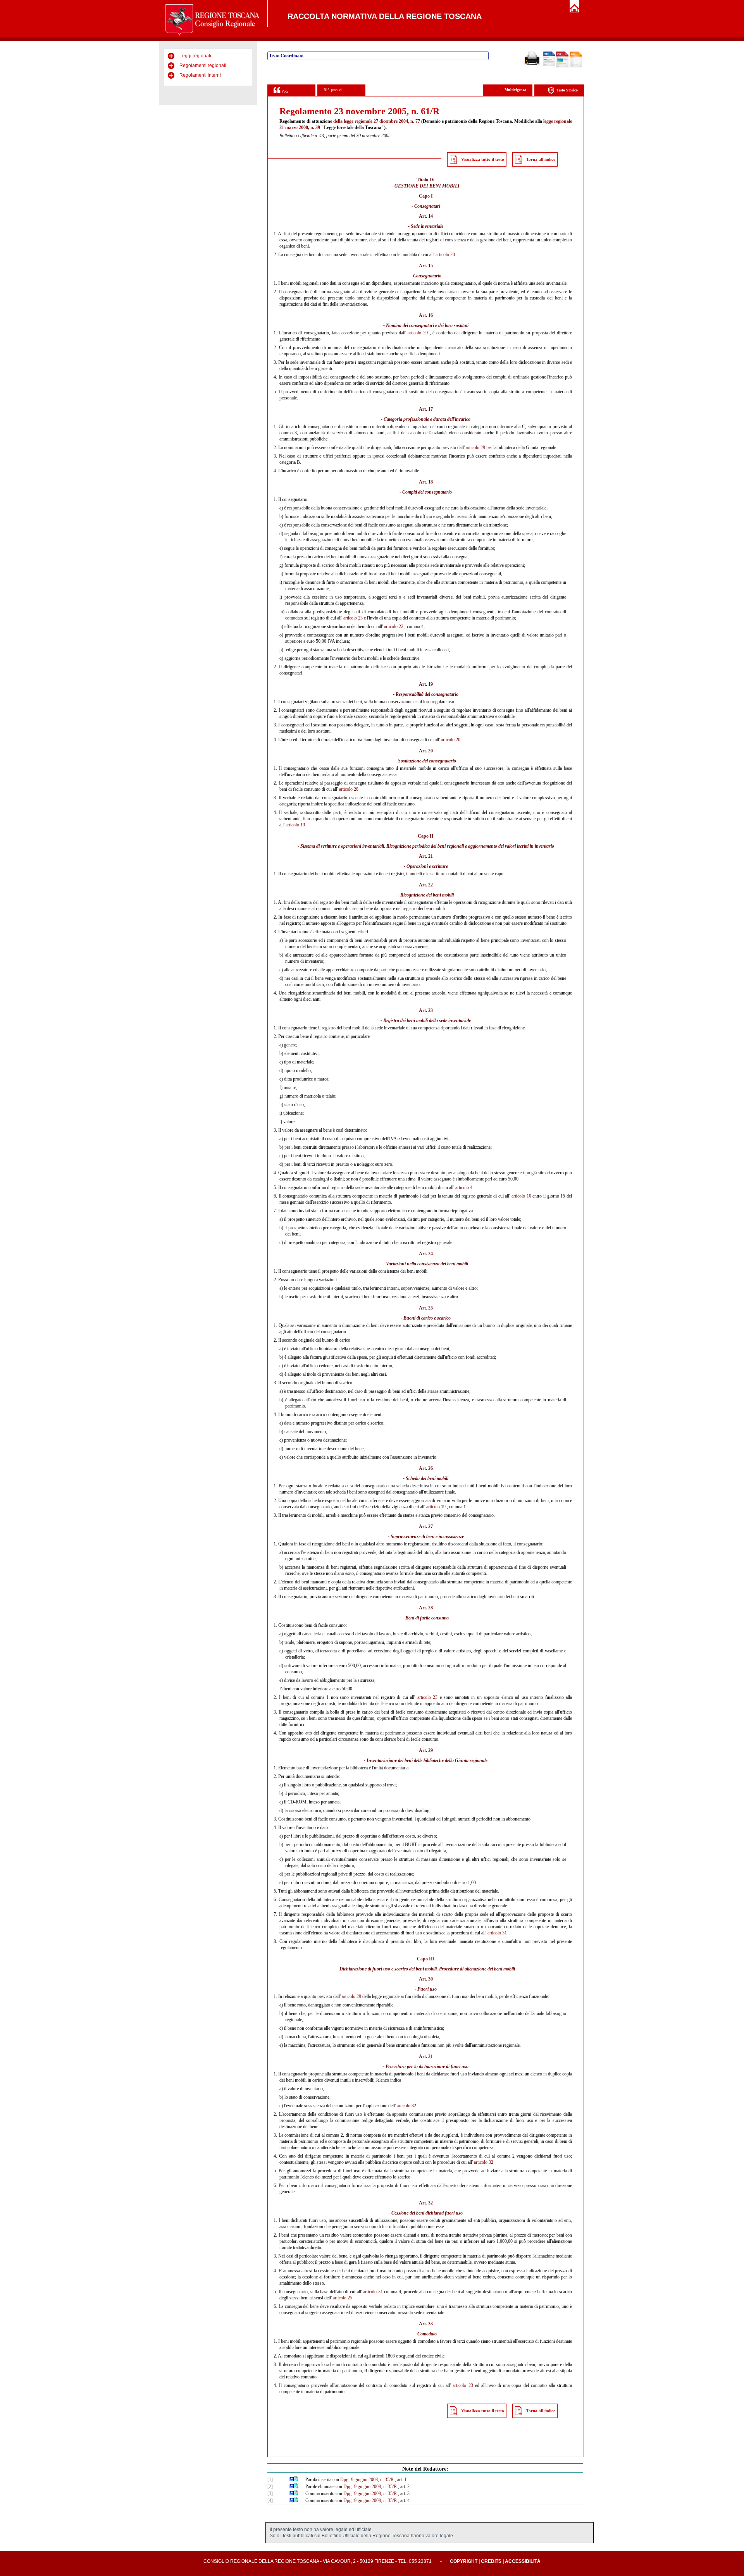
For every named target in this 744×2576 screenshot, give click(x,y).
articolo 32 (406, 2106)
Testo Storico (567, 90)
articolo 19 (295, 825)
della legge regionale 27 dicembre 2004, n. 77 (377, 121)
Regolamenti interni (200, 75)
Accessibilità (523, 2561)
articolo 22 (394, 626)
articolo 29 (418, 333)
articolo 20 (445, 255)
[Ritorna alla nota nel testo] (292, 2480)
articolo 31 (497, 1933)
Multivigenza (515, 90)
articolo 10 (521, 1196)
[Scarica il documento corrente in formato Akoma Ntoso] (576, 66)
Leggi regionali (195, 56)
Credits (491, 2561)
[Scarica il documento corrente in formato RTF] (549, 65)
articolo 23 (353, 618)
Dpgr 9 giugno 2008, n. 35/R (367, 2480)
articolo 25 (343, 2298)
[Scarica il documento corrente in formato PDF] (562, 66)
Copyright (464, 2561)
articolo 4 (464, 1187)
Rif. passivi (333, 90)
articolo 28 (349, 789)
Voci (284, 91)
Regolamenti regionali (203, 65)
